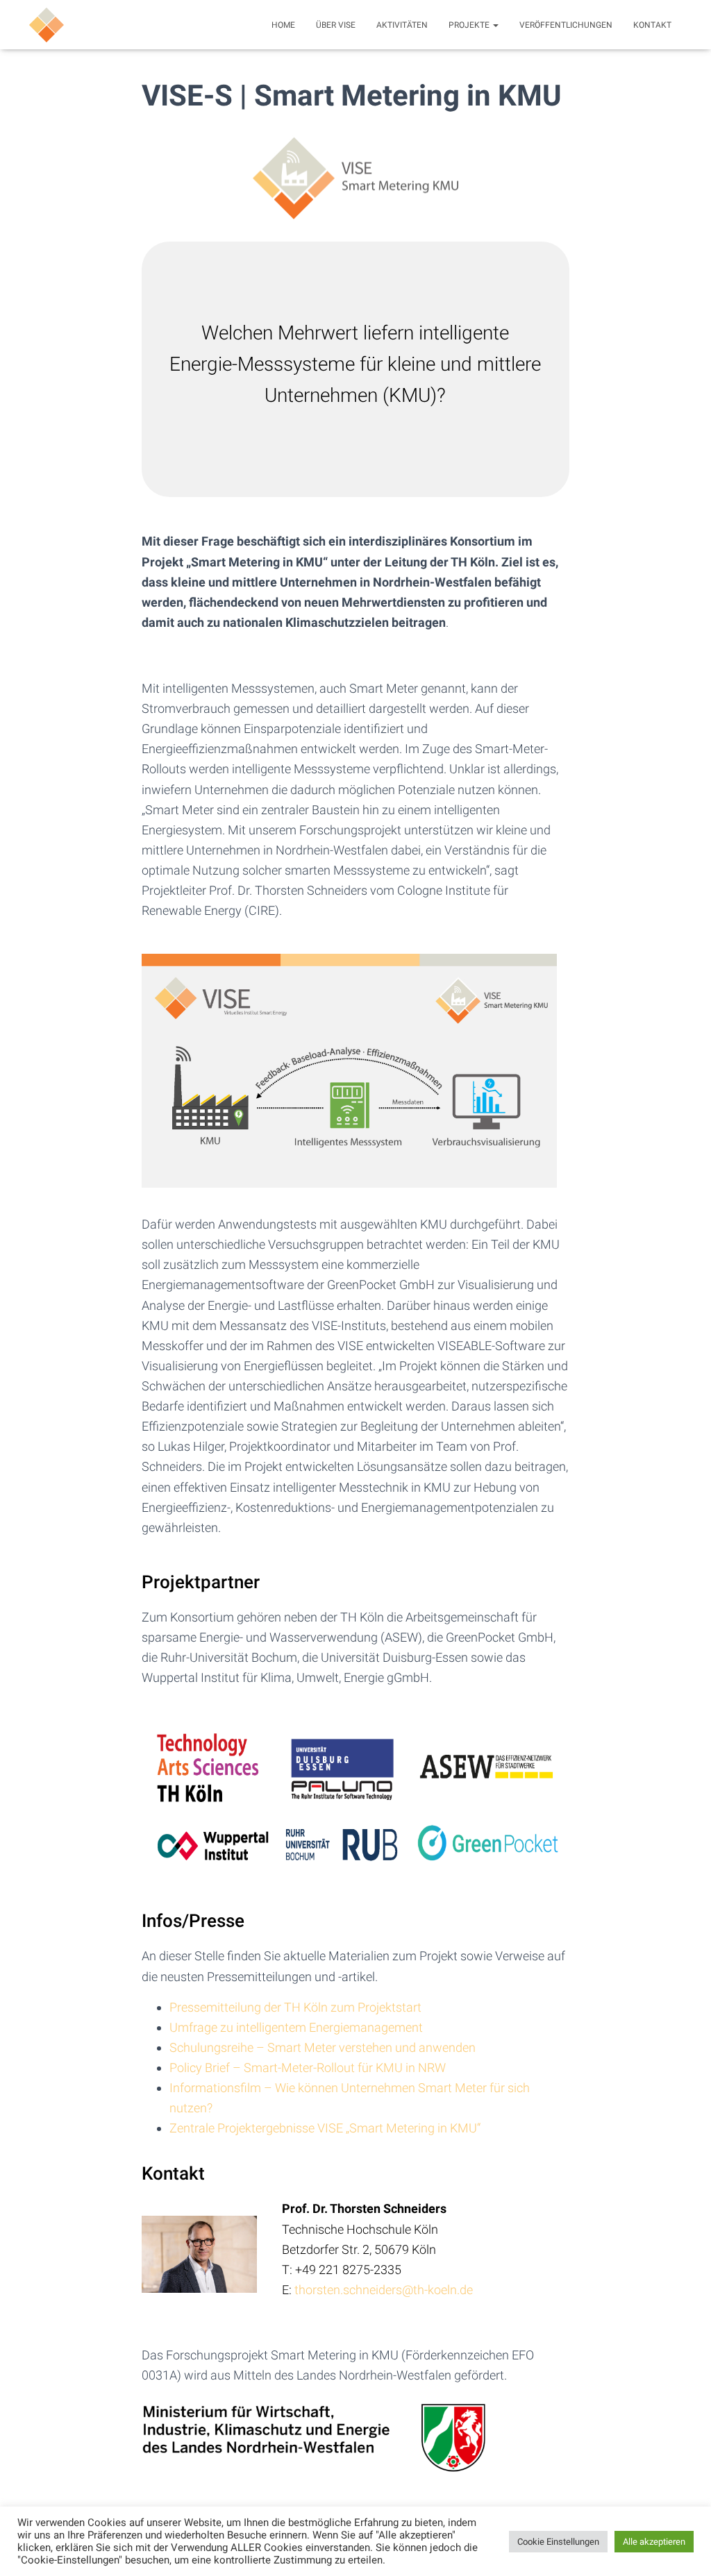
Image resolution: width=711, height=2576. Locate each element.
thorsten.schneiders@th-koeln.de (384, 2290)
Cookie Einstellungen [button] (558, 2542)
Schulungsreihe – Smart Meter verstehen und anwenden (323, 2047)
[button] (495, 25)
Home (283, 25)
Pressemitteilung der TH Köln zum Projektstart (295, 2007)
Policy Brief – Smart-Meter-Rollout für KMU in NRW (308, 2068)
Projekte (470, 25)
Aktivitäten (402, 25)
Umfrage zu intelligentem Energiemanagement (296, 2027)
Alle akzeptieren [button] (654, 2542)
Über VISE (336, 25)
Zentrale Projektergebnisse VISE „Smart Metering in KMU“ (325, 2128)
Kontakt (652, 25)
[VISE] (47, 25)
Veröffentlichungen (566, 25)
